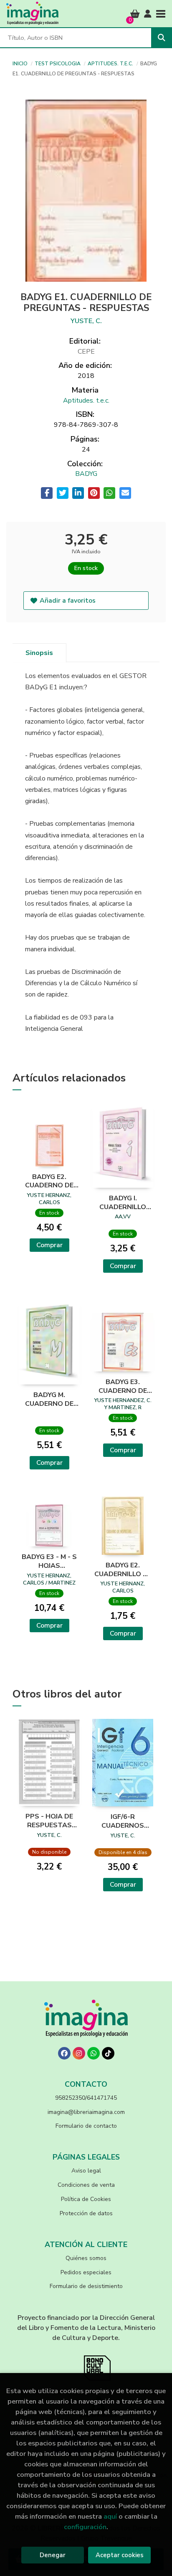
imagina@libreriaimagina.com (86, 2112)
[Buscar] (162, 38)
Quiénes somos (86, 2258)
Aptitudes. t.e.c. (111, 64)
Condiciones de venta (86, 2185)
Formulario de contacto (86, 2126)
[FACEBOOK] (64, 2053)
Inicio (20, 64)
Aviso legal (86, 2171)
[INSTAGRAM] (79, 2053)
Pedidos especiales (86, 2272)
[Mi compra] (135, 14)
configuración (85, 2527)
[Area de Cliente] (148, 14)
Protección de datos (86, 2213)
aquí (110, 2516)
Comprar (49, 1245)
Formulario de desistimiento (86, 2286)
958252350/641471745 (86, 2098)
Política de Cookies (86, 2199)
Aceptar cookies (120, 2555)
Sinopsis (39, 653)
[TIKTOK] (108, 2053)
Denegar (53, 2555)
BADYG (86, 474)
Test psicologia (58, 64)
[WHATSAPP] (94, 2053)
